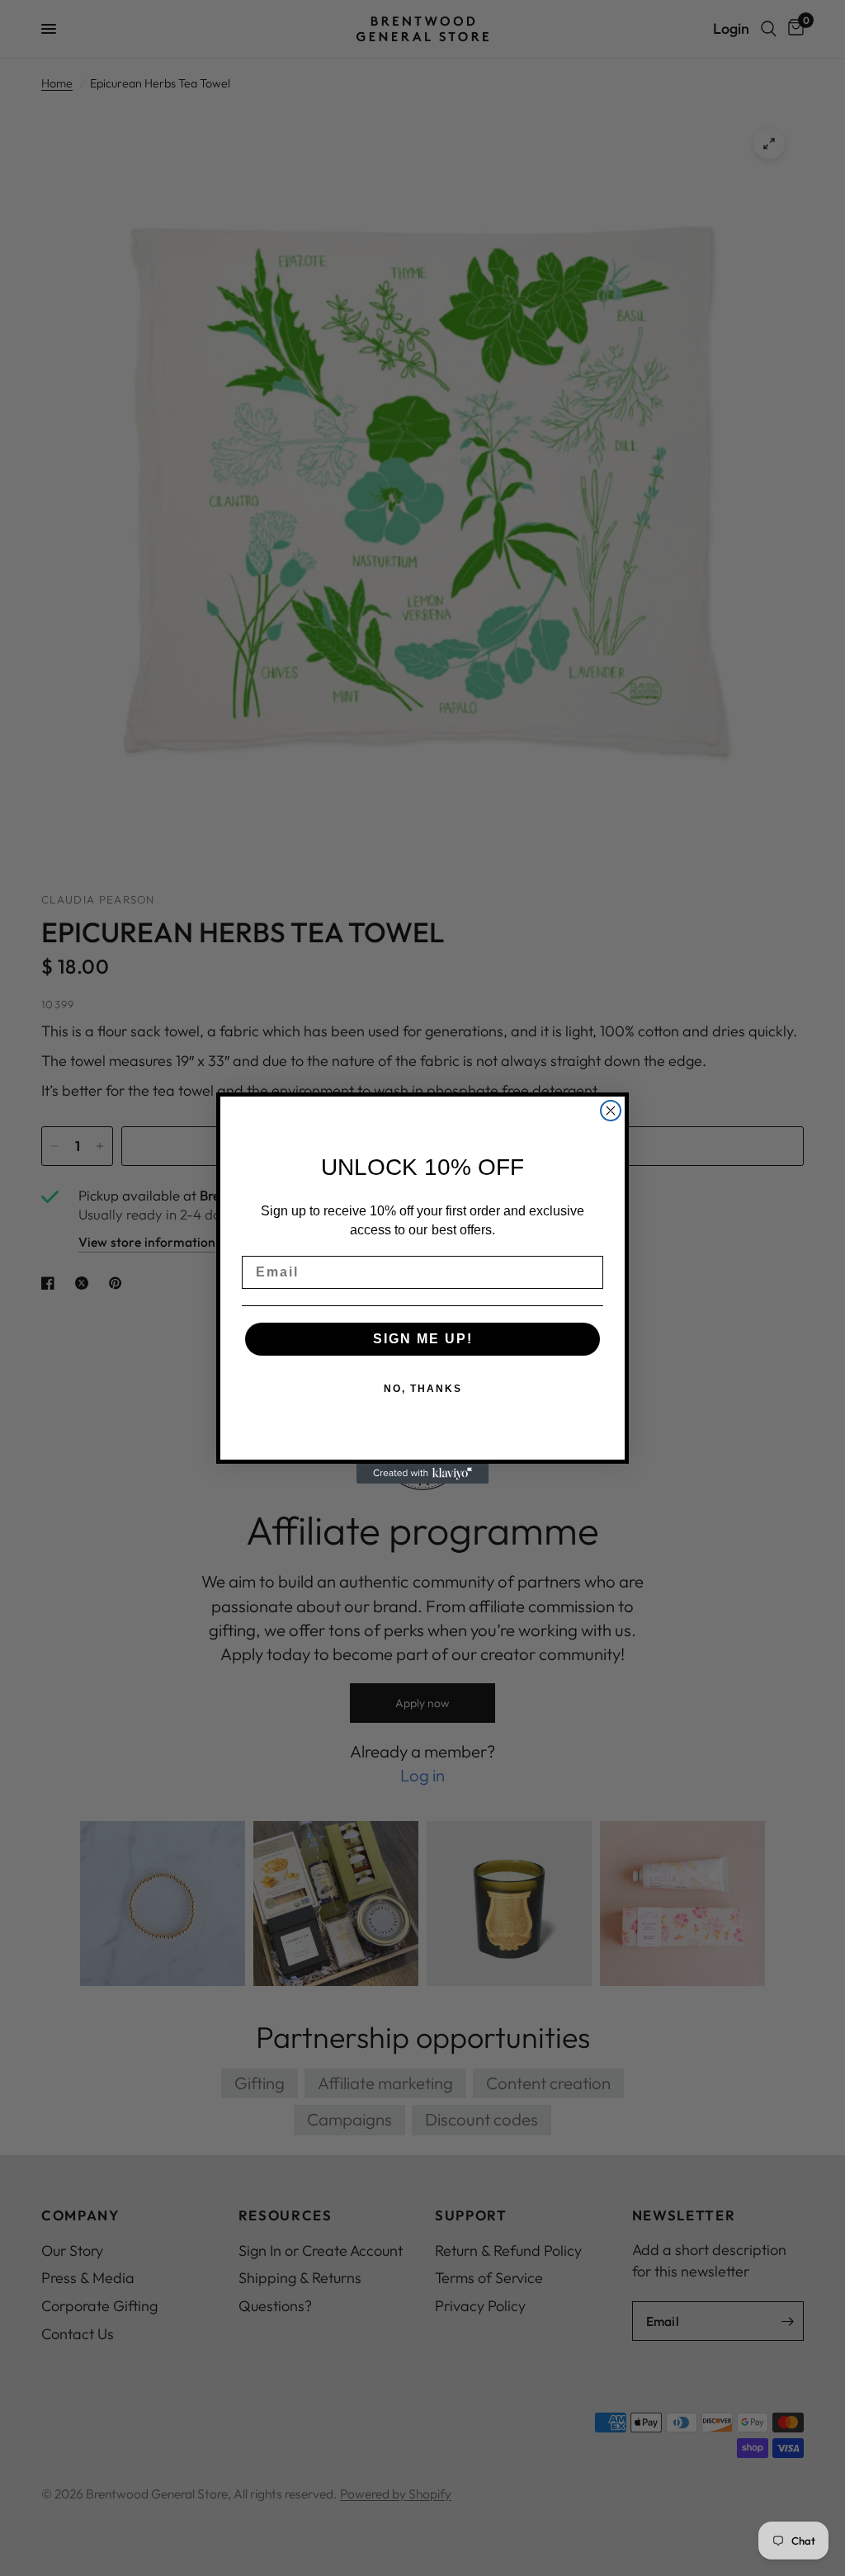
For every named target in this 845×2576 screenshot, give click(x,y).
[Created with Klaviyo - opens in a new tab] (422, 1474)
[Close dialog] (611, 1111)
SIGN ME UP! (423, 1339)
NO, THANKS (423, 1389)
